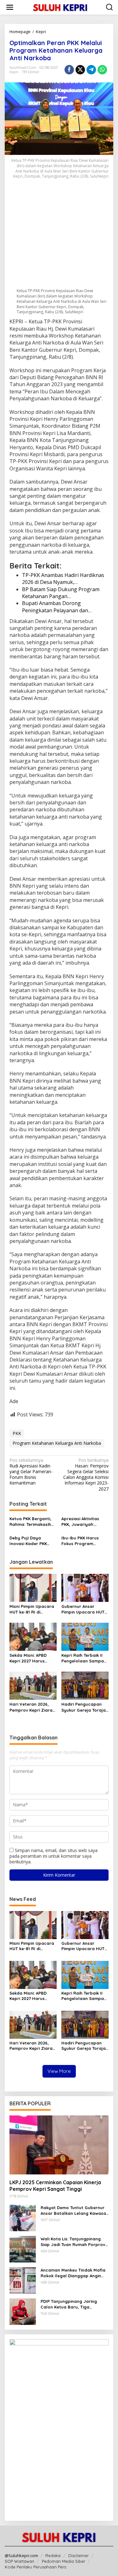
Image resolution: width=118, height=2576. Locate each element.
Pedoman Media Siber (64, 2561)
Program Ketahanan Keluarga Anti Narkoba (57, 1443)
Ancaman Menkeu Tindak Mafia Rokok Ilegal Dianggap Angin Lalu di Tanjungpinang (73, 2273)
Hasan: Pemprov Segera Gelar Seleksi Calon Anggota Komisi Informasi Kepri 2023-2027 (86, 1475)
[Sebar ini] (69, 70)
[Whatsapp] (102, 70)
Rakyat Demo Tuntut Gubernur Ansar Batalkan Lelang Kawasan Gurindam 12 (75, 2211)
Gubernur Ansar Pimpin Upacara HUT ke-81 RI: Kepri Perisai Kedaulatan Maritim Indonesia (83, 1609)
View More (59, 2071)
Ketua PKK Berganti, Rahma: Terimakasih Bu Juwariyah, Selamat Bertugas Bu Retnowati (32, 1522)
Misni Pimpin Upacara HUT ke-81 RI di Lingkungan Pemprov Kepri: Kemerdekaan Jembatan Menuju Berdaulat (32, 1609)
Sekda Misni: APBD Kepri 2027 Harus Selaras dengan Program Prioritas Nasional (28, 1658)
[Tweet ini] (80, 70)
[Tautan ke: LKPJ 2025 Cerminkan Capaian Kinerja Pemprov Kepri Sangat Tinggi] (59, 2145)
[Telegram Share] (91, 70)
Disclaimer (79, 2555)
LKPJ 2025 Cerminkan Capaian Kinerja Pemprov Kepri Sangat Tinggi (55, 2186)
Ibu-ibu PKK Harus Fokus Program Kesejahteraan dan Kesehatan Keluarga (83, 1541)
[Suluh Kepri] (60, 7)
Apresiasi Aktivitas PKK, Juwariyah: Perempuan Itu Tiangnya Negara (80, 1522)
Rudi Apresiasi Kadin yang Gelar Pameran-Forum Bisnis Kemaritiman (31, 1472)
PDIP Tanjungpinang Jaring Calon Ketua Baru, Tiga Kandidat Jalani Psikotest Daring (69, 2304)
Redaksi (53, 2555)
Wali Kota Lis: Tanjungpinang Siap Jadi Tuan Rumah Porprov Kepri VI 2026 (73, 2242)
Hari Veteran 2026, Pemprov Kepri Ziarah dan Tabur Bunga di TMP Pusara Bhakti (32, 1707)
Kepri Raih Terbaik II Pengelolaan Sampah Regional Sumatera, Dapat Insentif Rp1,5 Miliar (84, 1658)
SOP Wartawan (20, 2561)
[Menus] (10, 7)
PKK (17, 1433)
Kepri (14, 72)
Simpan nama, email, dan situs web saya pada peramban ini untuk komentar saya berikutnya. (53, 1856)
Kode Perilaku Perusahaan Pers (35, 2567)
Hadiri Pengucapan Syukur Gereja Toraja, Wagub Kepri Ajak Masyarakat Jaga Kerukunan (84, 1707)
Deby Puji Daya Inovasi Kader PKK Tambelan (28, 1541)
